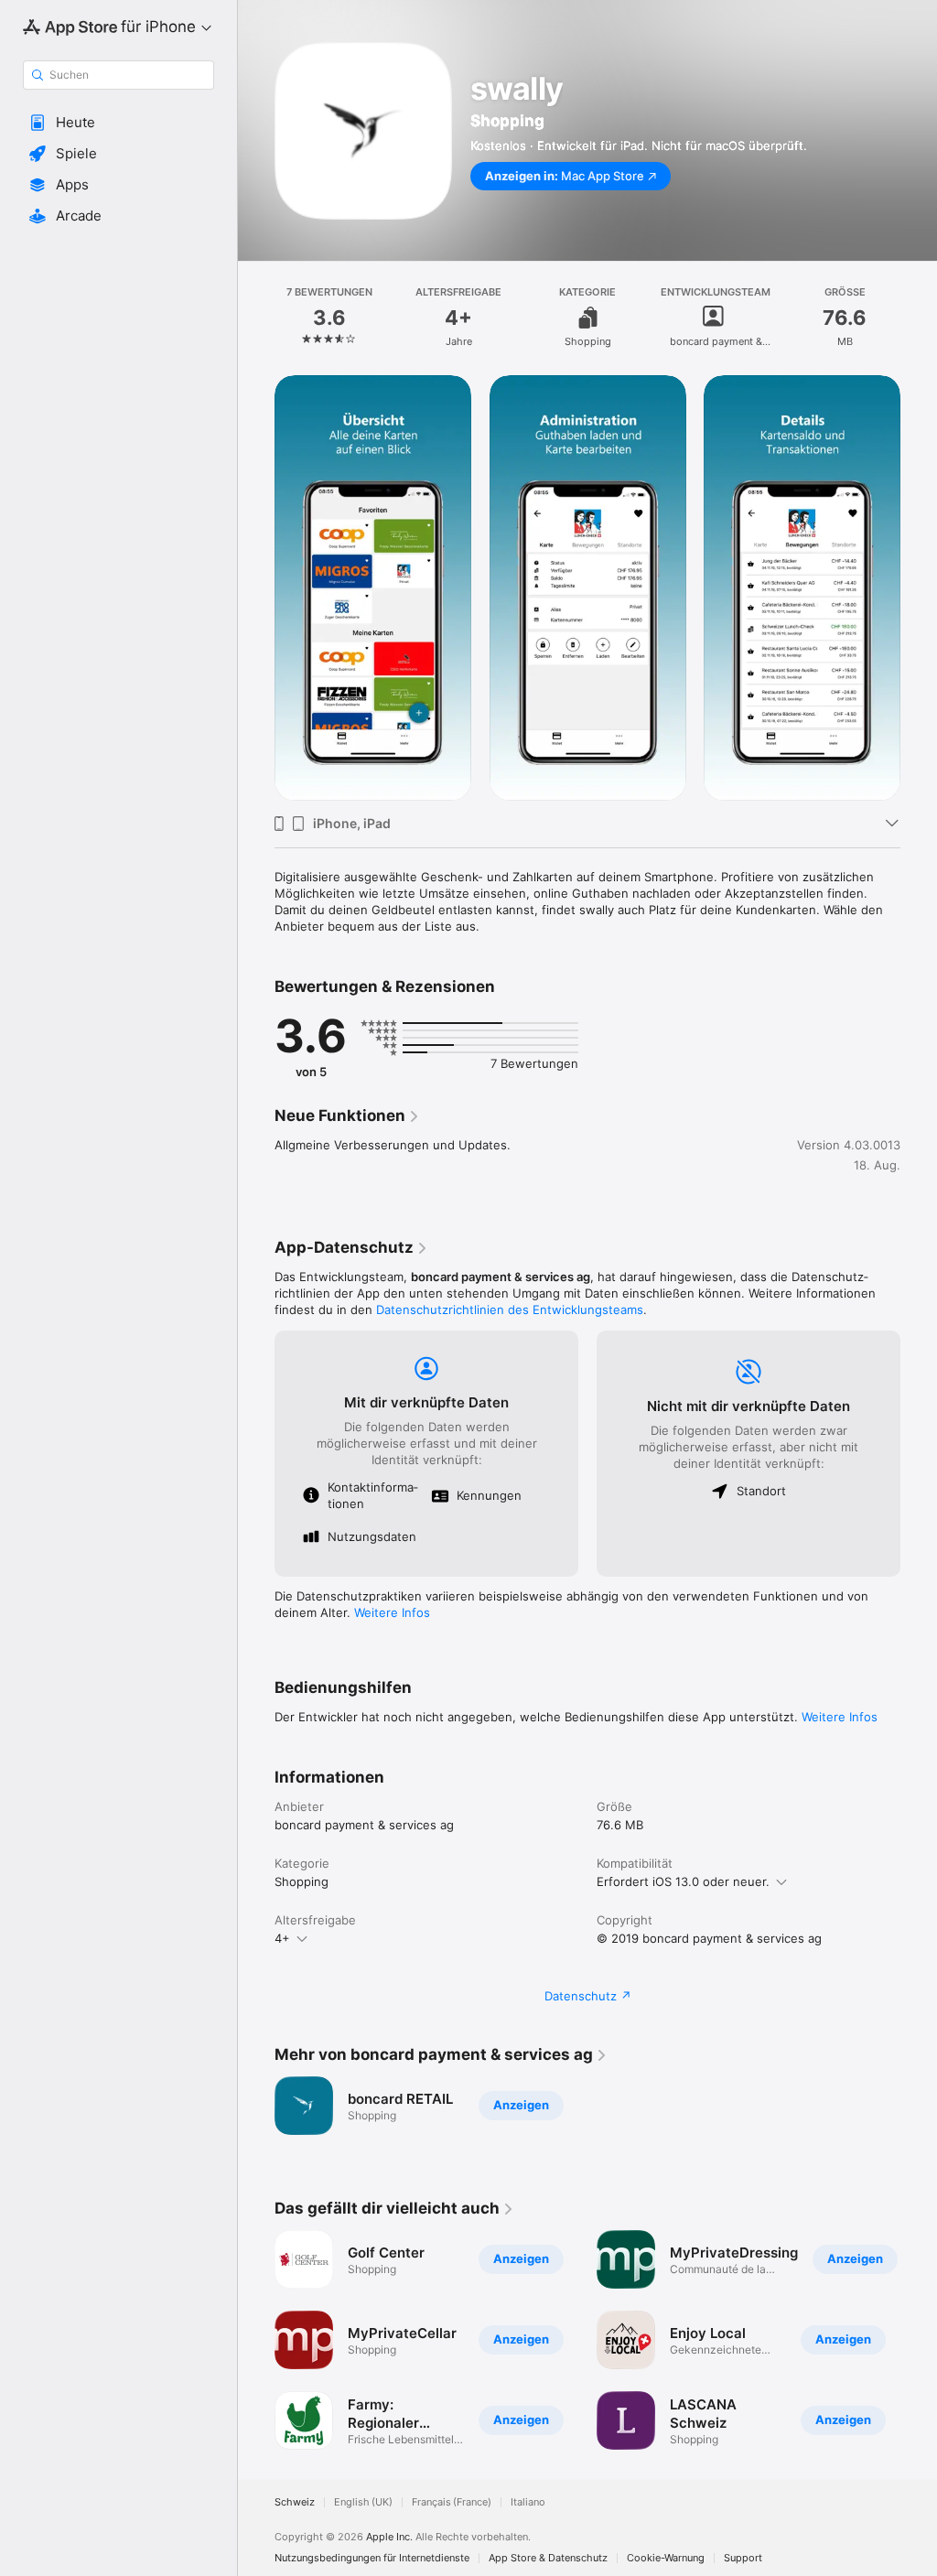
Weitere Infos (392, 1612)
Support (743, 2558)
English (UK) (363, 2502)
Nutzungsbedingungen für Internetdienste (372, 2558)
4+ (282, 1938)
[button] (118, 123)
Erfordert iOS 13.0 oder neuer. (683, 1881)
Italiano (528, 2502)
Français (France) (452, 2502)
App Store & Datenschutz (548, 2558)
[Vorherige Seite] (256, 587)
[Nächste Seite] (919, 587)
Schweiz (295, 2502)
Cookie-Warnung (666, 2558)
